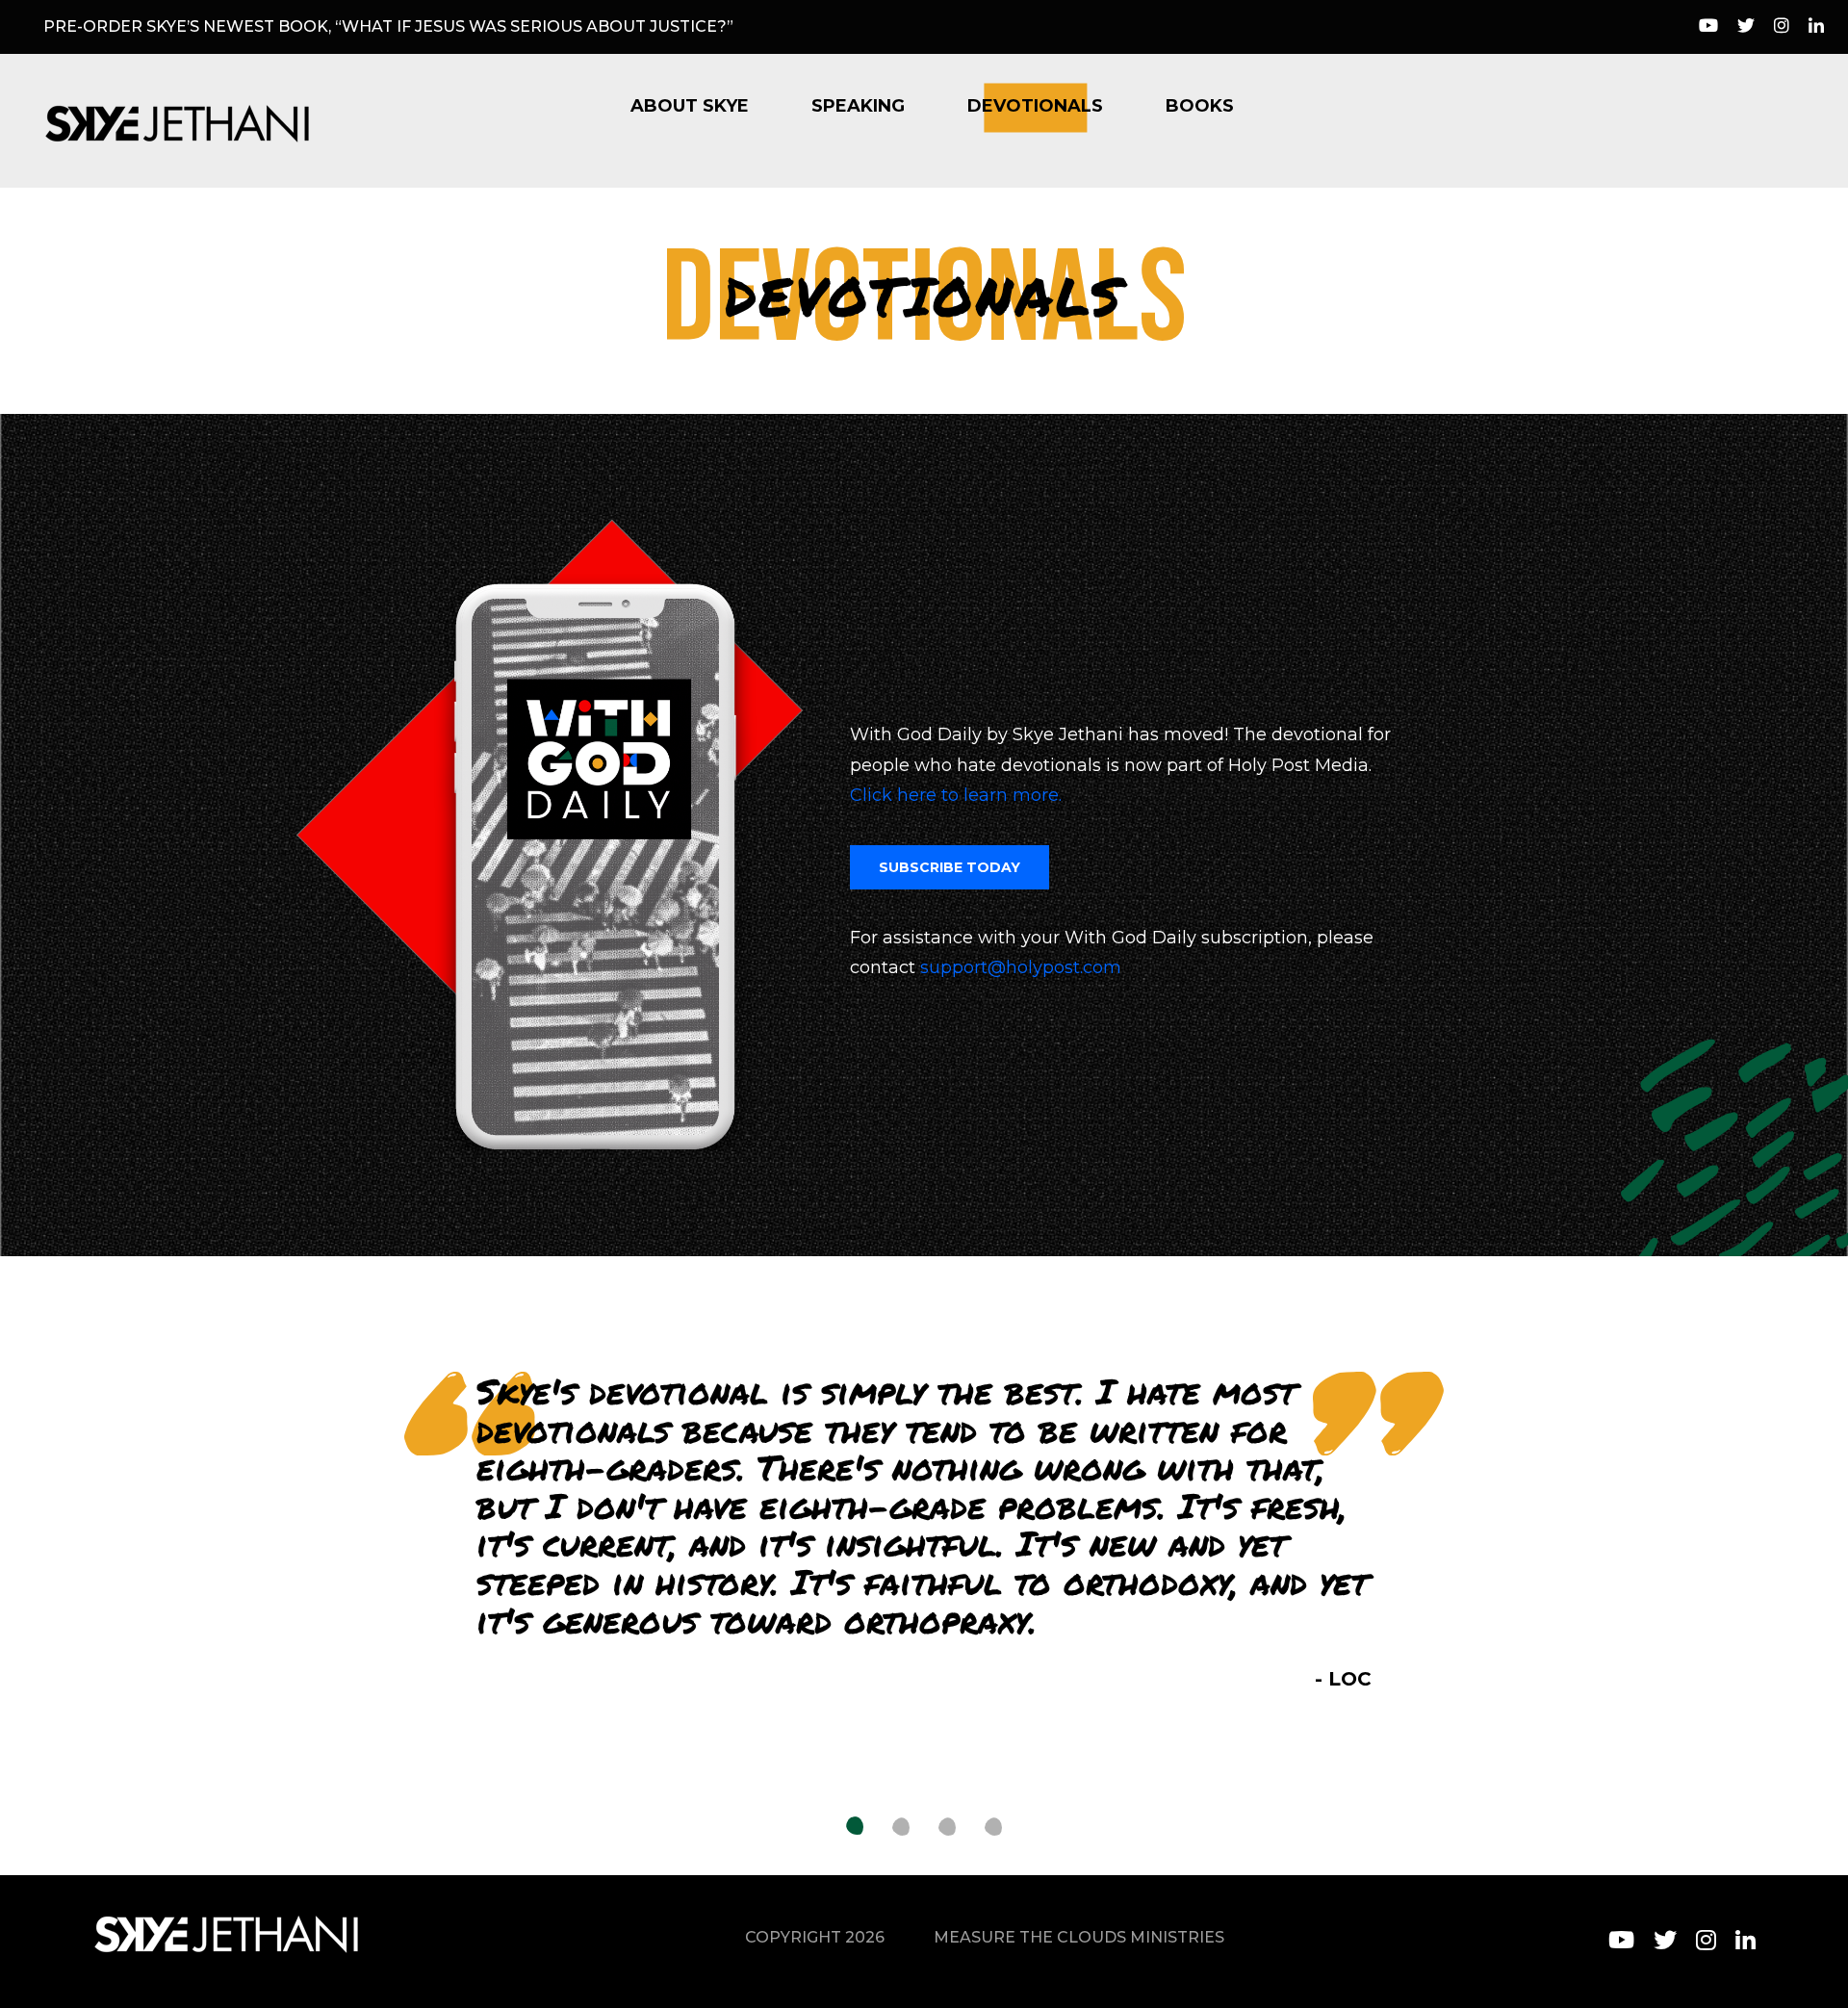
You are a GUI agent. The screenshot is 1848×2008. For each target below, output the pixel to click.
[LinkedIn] (1816, 27)
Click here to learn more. (956, 795)
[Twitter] (1746, 27)
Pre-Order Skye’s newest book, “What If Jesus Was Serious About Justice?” (388, 26)
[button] (855, 1827)
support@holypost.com (1021, 967)
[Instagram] (1782, 27)
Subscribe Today (950, 867)
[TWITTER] (1665, 1940)
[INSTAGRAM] (1706, 1940)
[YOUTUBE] (1621, 1940)
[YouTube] (1708, 27)
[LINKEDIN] (1745, 1940)
